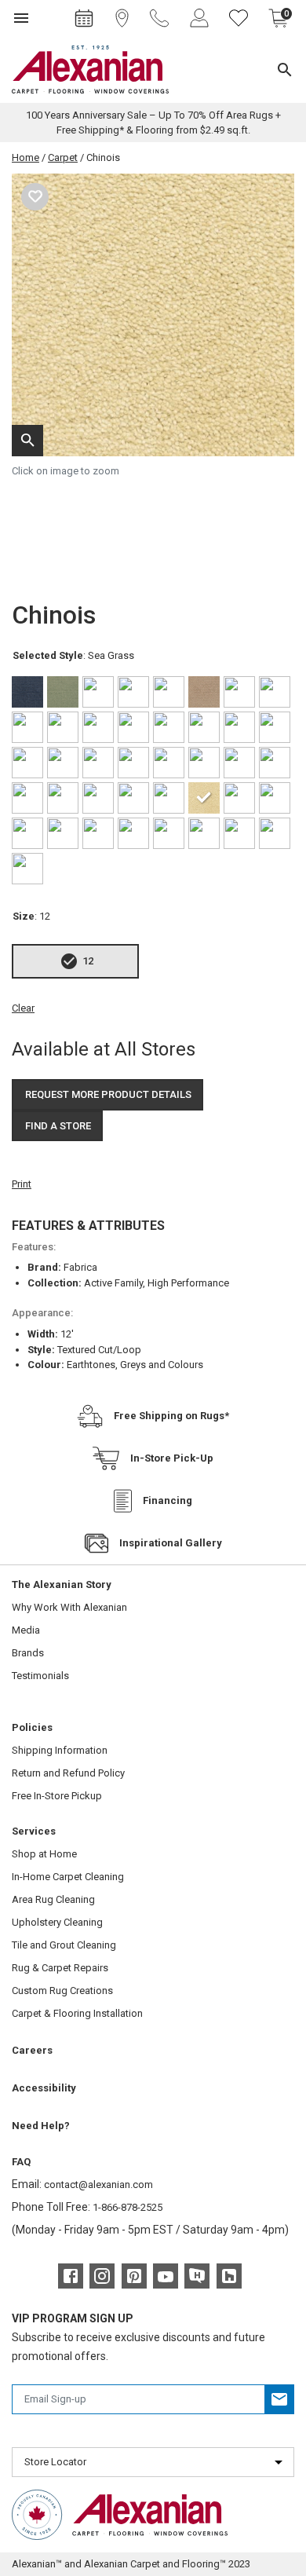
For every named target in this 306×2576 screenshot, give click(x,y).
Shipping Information (60, 1750)
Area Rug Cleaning (53, 1899)
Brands (28, 1653)
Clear (23, 1008)
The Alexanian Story (62, 1584)
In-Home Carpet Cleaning (68, 1877)
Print (22, 1184)
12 (88, 961)
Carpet (63, 157)
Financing (168, 1500)
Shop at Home (44, 1854)
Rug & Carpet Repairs (60, 1968)
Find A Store (58, 1126)
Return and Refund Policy (68, 1773)
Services (34, 1831)
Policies (32, 1727)
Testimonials (40, 1676)
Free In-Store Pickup (57, 1796)
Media (26, 1630)
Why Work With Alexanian (69, 1607)
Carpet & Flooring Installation (77, 2013)
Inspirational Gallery (171, 1543)
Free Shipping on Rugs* (171, 1416)
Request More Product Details (108, 1094)
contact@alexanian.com (98, 2184)
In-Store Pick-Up (172, 1458)
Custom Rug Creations (62, 1991)
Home (25, 157)
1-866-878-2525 (127, 2207)
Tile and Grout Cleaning (64, 1945)
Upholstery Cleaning (57, 1922)
